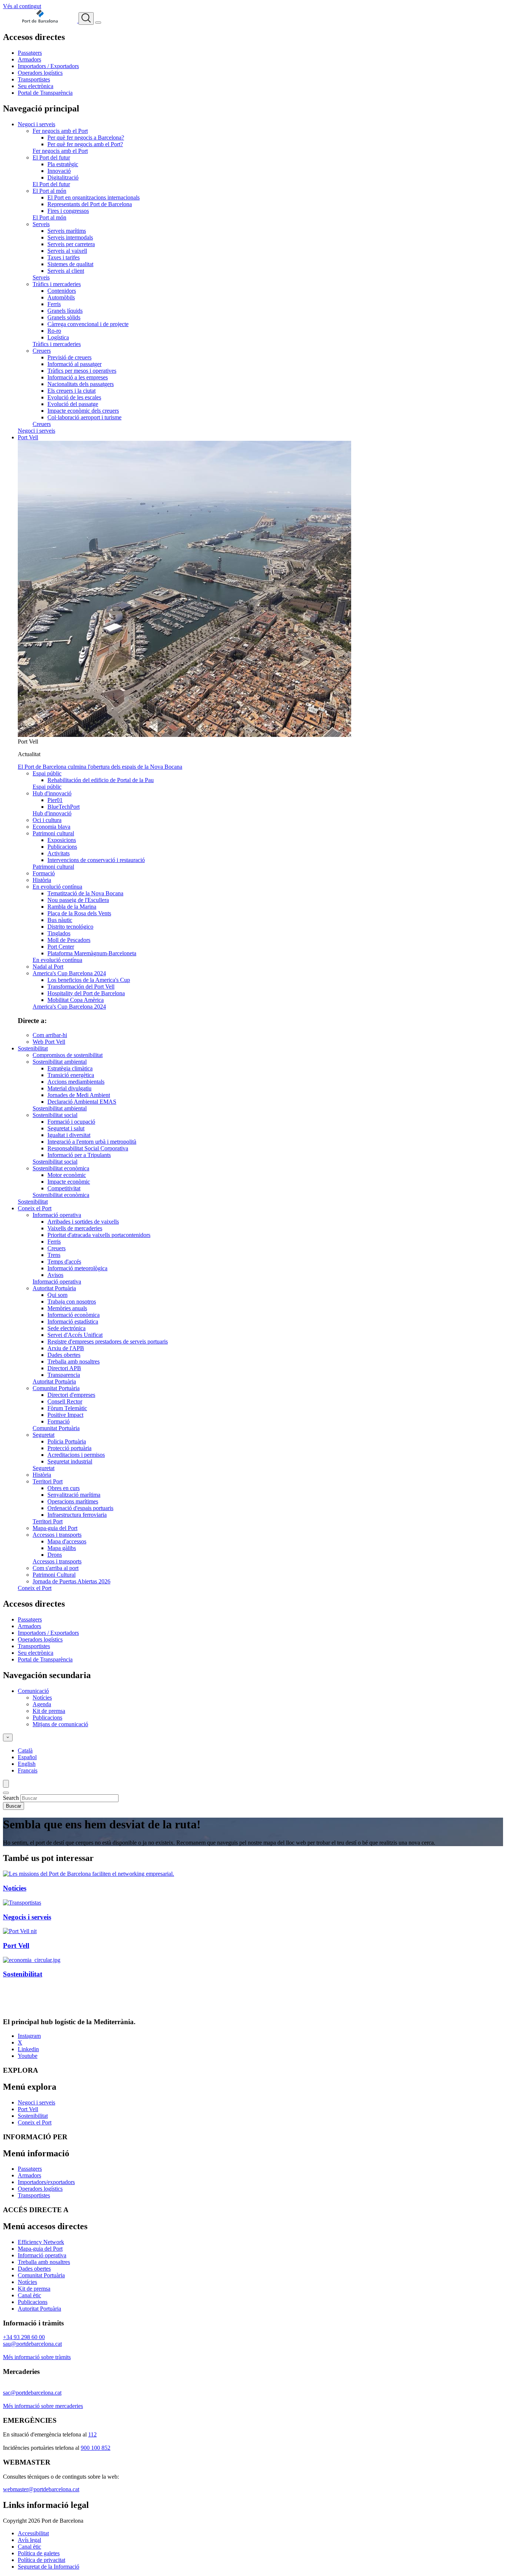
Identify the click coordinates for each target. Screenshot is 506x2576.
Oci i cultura (47, 820)
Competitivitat (64, 1188)
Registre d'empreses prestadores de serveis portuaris (108, 1341)
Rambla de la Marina (72, 907)
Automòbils (61, 297)
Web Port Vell (49, 1042)
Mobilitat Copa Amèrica (76, 1000)
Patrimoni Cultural (54, 1575)
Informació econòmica (74, 1315)
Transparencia (64, 1375)
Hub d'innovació (52, 793)
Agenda (42, 1704)
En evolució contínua (57, 887)
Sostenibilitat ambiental (60, 1062)
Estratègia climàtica (70, 1068)
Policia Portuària (67, 1441)
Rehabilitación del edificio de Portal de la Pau (101, 780)
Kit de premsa (49, 1711)
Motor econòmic (67, 1175)
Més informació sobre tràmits (37, 2357)
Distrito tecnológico (70, 927)
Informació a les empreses (78, 377)
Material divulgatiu (69, 1088)
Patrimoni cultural (53, 833)
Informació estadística (73, 1321)
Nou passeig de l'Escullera (78, 900)
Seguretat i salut (66, 1128)
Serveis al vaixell (67, 251)
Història (42, 880)
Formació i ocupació (71, 1122)
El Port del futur (51, 157)
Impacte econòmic (69, 1182)
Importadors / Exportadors (48, 66)
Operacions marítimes (73, 1501)
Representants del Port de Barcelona (90, 204)
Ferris (54, 304)
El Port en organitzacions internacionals (94, 197)
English (27, 1764)
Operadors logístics (40, 73)
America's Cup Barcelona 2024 (69, 973)
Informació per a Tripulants (79, 1155)
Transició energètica (71, 1075)
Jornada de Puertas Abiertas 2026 (71, 1581)
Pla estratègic (63, 164)
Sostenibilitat (33, 1048)
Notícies (42, 1698)
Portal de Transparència (45, 93)
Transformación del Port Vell (81, 987)
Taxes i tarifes (64, 257)
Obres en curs (64, 1488)
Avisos (55, 1275)
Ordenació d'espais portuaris (80, 1508)
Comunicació (33, 1691)
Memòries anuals (67, 1308)
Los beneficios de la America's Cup (89, 980)
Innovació (59, 171)
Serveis (41, 224)
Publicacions (62, 847)
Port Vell (28, 437)
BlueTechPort (64, 807)
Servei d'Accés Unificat (75, 1335)
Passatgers (30, 53)
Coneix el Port (35, 1208)
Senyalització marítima (74, 1495)
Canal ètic (29, 2295)
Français (28, 1770)
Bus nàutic (60, 920)
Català (25, 1750)
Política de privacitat (41, 2560)
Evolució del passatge (73, 404)
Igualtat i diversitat (69, 1135)
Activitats (59, 853)
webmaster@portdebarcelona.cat (41, 2489)
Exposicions (62, 840)
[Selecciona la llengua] (8, 1738)
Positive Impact (65, 1415)
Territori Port (48, 1481)
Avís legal (29, 2540)
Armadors (29, 59)
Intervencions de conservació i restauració (96, 860)
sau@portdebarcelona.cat (32, 2344)
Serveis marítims (67, 231)
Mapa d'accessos (67, 1541)
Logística (58, 337)
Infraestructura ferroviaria (77, 1515)
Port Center (61, 947)
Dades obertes (64, 1355)
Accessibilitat (33, 2533)
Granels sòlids (64, 317)
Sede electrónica (66, 1328)
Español (27, 1757)
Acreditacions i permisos (76, 1455)
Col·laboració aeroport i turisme (84, 417)
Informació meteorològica (77, 1268)
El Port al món (49, 191)
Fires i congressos (68, 211)
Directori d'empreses (71, 1395)
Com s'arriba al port (56, 1568)
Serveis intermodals (70, 237)
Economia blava (51, 827)
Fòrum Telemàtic (67, 1408)
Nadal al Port (48, 967)
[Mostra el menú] (98, 23)
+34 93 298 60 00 (24, 2337)
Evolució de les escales (74, 397)
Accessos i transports (57, 1535)
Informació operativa (57, 1215)
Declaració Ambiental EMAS (82, 1102)
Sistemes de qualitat (70, 264)
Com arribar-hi (50, 1035)
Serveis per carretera (71, 244)
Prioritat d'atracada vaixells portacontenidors (99, 1235)
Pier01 (55, 800)
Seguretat (44, 1435)
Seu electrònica (36, 86)
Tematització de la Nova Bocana (85, 893)
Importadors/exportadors (46, 2182)
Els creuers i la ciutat (71, 391)
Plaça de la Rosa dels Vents (79, 913)
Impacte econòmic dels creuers (83, 411)
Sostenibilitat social (55, 1115)
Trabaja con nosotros (72, 1302)
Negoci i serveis (36, 124)
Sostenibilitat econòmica (61, 1168)
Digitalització (63, 177)
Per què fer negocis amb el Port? (85, 144)
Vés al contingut (22, 6)
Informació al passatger (74, 364)
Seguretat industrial (70, 1461)
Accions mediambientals (76, 1082)
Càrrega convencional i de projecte (88, 324)
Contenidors (62, 291)
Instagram (29, 2036)
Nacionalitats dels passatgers (81, 384)
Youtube (28, 2056)
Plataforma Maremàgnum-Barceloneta (92, 953)
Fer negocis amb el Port (60, 131)
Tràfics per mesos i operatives (82, 371)
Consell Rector (65, 1401)
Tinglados (59, 933)
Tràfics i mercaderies (57, 284)
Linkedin (28, 2049)
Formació (44, 873)
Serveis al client (66, 271)
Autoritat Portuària (54, 1288)
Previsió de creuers (69, 357)
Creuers (42, 351)
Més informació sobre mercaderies (43, 2406)
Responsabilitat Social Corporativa (88, 1148)
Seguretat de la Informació (49, 2567)
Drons (55, 1555)
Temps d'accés (64, 1262)
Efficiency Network (41, 2242)
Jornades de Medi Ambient (79, 1095)
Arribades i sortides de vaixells (83, 1222)
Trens (54, 1255)
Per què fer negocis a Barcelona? (86, 137)
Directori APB (64, 1368)
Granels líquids (65, 311)
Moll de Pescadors (69, 940)
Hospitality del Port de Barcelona (86, 993)
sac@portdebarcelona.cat (32, 2393)
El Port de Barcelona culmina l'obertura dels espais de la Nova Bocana (100, 767)
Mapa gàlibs (62, 1548)
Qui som (57, 1295)
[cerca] (86, 19)
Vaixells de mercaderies (75, 1228)
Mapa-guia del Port (55, 1528)
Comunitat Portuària (56, 1388)
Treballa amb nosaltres (74, 1361)
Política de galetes (39, 2553)
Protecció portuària (69, 1448)
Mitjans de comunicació (60, 1724)
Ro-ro (54, 331)
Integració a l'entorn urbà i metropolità (92, 1142)
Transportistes (34, 79)
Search (11, 1798)
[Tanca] (6, 1793)
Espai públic (47, 773)
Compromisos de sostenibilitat (68, 1055)
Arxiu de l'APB (66, 1348)
